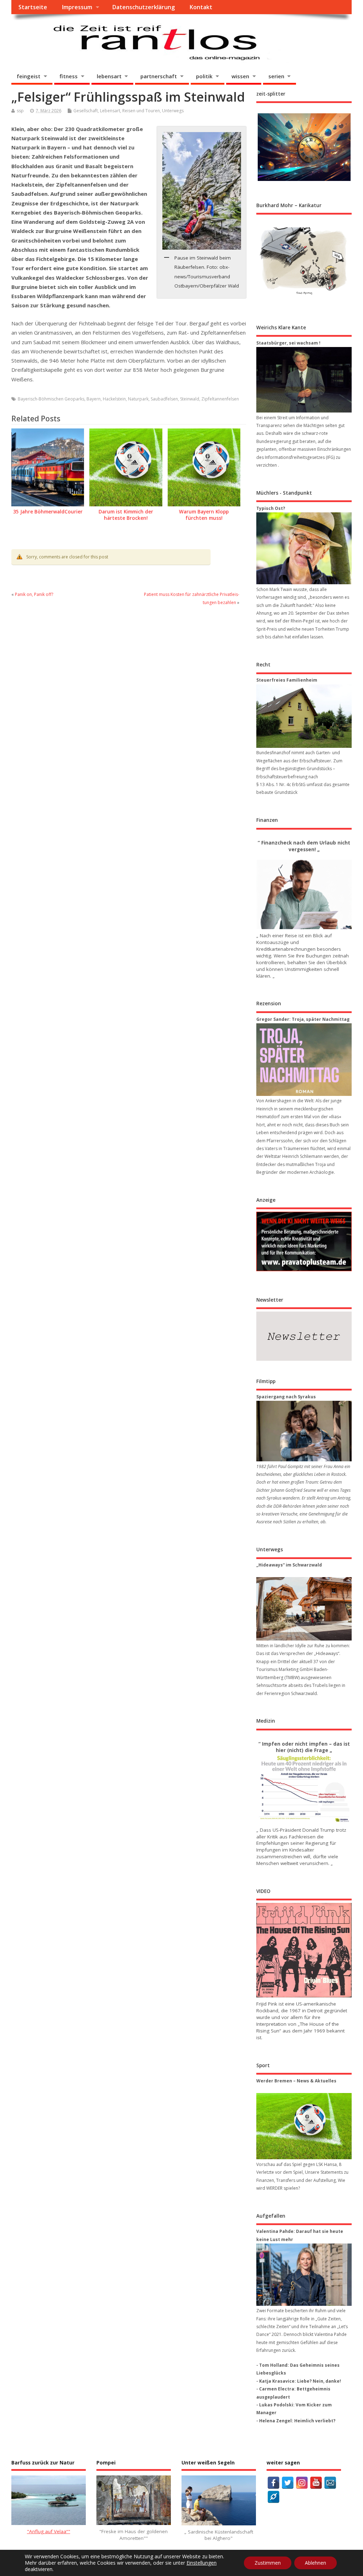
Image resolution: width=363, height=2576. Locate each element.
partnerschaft (159, 76)
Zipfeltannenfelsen (220, 399)
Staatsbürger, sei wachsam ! (288, 343)
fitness (69, 76)
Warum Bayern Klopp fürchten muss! (204, 515)
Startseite (33, 7)
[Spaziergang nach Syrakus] (304, 1431)
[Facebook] (273, 2483)
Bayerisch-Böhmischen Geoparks (51, 399)
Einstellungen (202, 2563)
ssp (20, 111)
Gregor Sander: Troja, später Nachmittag (303, 1019)
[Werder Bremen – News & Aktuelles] (304, 2126)
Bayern (94, 399)
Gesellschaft (86, 111)
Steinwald (190, 399)
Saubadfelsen (164, 399)
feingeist (29, 76)
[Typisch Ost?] (304, 548)
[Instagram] (302, 2483)
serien (276, 76)
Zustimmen (268, 2563)
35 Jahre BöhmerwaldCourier (48, 512)
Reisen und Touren (141, 111)
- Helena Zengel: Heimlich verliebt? (296, 2421)
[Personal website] (273, 2497)
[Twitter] (288, 2483)
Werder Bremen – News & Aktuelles (296, 2081)
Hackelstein (114, 399)
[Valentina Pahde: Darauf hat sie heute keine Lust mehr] (304, 2275)
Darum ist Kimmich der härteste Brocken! (126, 515)
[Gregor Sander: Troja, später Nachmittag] (304, 1060)
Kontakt (201, 7)
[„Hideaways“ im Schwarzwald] (304, 1609)
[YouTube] (316, 2483)
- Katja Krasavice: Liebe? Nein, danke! (299, 2381)
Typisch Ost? (271, 508)
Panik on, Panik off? (34, 594)
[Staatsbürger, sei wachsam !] (304, 380)
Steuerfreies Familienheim (287, 680)
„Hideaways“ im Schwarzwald (289, 1565)
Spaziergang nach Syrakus (286, 1397)
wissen (240, 76)
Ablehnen (315, 2563)
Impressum (77, 7)
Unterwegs (173, 111)
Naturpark (138, 399)
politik (204, 76)
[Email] (330, 2483)
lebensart (109, 76)
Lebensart (110, 111)
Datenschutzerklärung (143, 7)
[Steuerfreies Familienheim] (304, 716)
